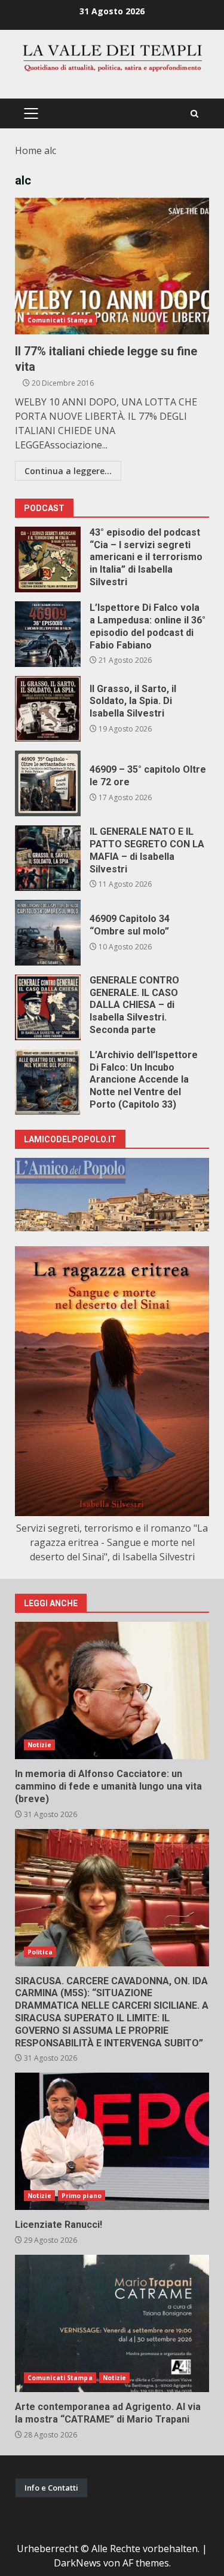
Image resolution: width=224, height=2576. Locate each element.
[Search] (194, 114)
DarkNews (77, 2563)
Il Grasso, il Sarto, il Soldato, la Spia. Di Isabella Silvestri (48, 709)
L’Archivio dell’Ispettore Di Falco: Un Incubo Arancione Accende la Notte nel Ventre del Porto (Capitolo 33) (48, 1082)
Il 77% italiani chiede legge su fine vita (112, 266)
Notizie (39, 1745)
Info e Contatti (51, 2488)
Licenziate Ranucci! (112, 2141)
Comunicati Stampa (60, 320)
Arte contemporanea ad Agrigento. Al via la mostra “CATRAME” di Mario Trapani (112, 2323)
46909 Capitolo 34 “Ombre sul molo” (48, 933)
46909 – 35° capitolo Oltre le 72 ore (48, 783)
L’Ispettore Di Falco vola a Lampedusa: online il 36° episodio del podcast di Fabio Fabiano (48, 634)
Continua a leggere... (68, 471)
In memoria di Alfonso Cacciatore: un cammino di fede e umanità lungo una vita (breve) (112, 1690)
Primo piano (82, 2196)
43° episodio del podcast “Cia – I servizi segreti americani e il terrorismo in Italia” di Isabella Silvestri (48, 560)
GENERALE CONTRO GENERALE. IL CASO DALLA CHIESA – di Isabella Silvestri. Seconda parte (48, 1007)
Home (28, 150)
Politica (40, 1952)
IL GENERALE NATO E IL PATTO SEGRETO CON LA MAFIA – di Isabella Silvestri (48, 858)
